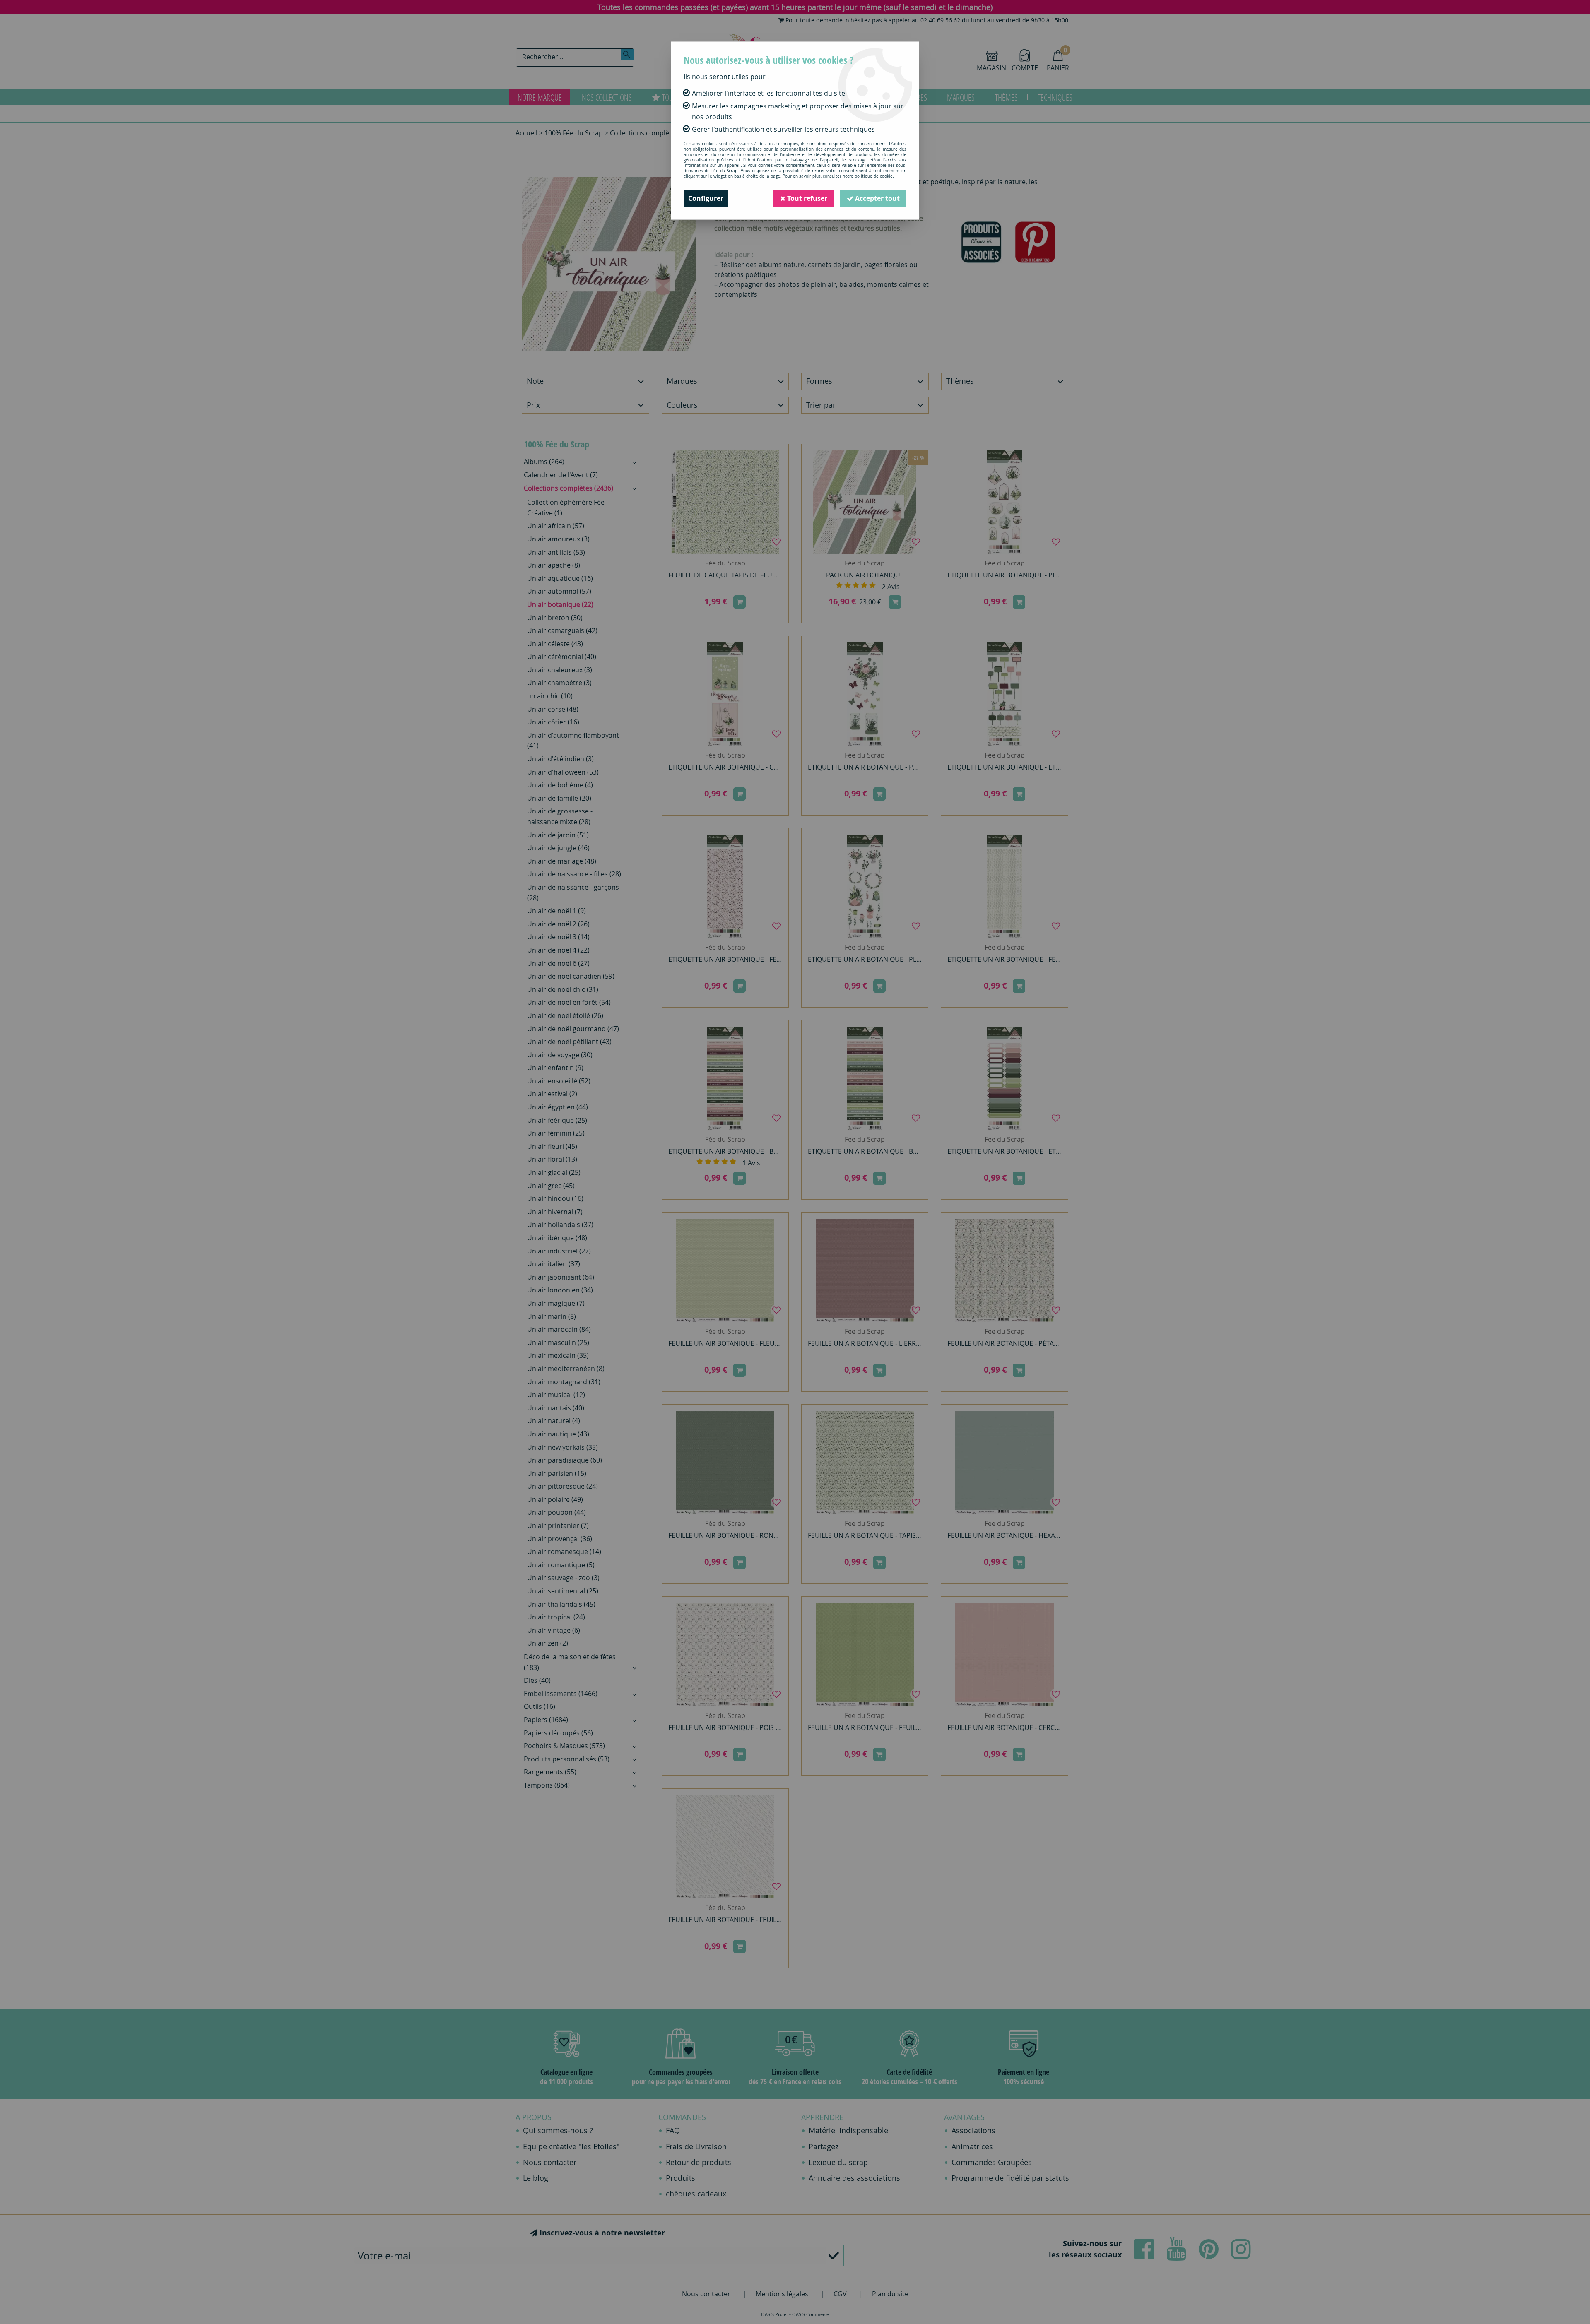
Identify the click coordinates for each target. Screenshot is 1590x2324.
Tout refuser (806, 198)
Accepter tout (877, 198)
